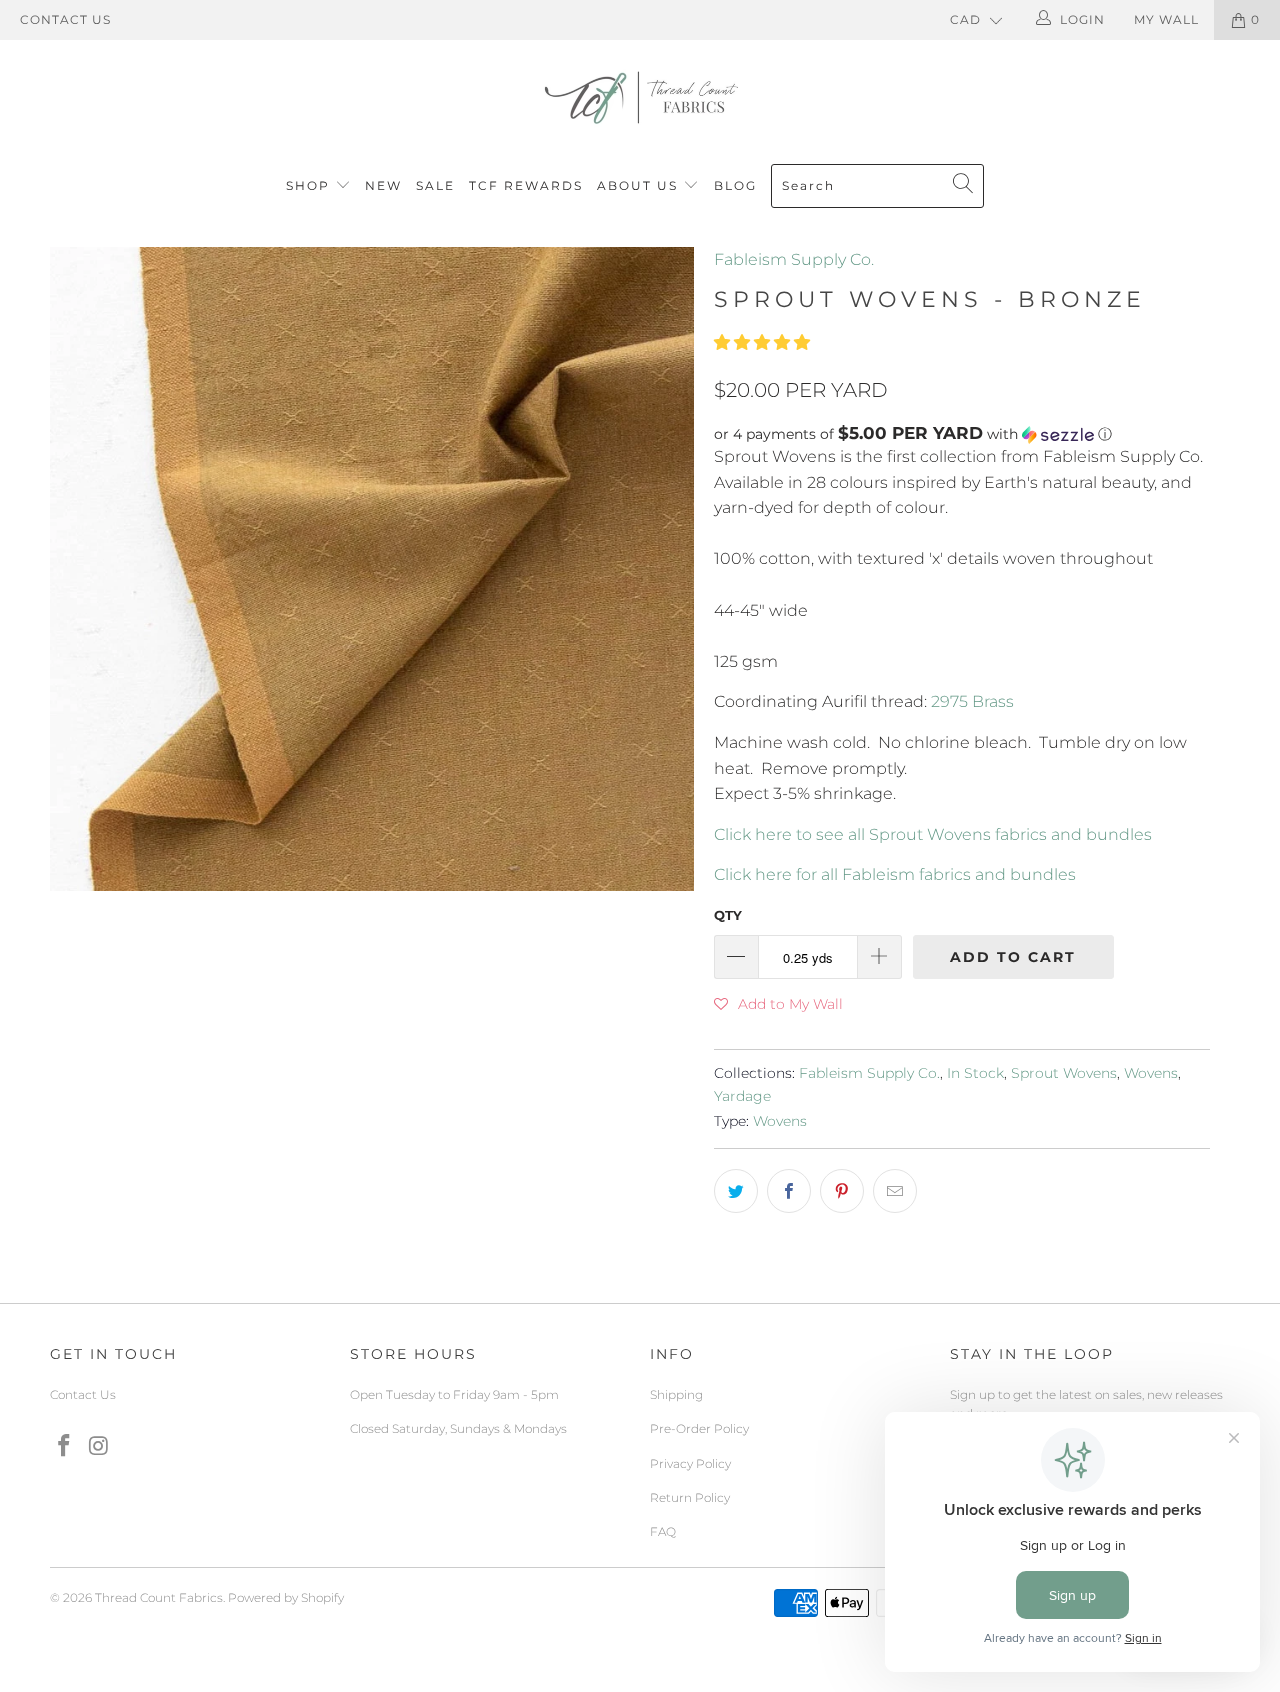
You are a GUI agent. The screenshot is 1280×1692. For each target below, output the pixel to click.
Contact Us (65, 19)
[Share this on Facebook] (789, 1191)
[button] (762, 342)
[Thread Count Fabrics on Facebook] (65, 1447)
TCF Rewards (526, 185)
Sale (435, 185)
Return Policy (690, 1497)
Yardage (742, 1096)
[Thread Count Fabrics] (640, 97)
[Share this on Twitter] (736, 1191)
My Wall (1166, 19)
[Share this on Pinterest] (842, 1191)
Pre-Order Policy (699, 1428)
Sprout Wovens (1064, 1073)
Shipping (676, 1394)
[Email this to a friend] (895, 1191)
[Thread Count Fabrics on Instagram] (100, 1447)
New (383, 185)
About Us (640, 185)
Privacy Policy (690, 1463)
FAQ (663, 1531)
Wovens (1151, 1073)
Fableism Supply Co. (794, 259)
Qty (728, 915)
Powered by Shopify (286, 1597)
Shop (308, 185)
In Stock (975, 1073)
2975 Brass (972, 701)
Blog (735, 185)
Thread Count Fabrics (159, 1597)
